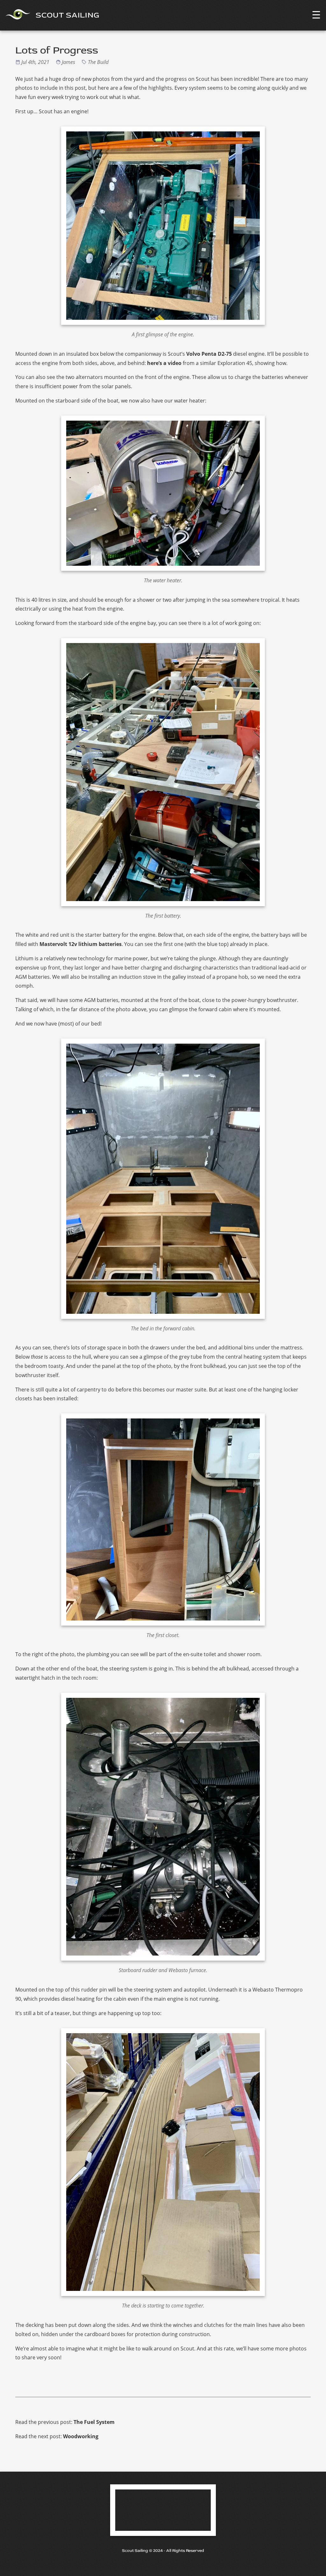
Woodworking (81, 2436)
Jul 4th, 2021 (36, 62)
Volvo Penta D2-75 (209, 354)
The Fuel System (94, 2422)
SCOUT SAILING (67, 15)
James (69, 62)
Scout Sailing (135, 2551)
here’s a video (164, 363)
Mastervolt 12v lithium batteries (81, 944)
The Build (98, 62)
